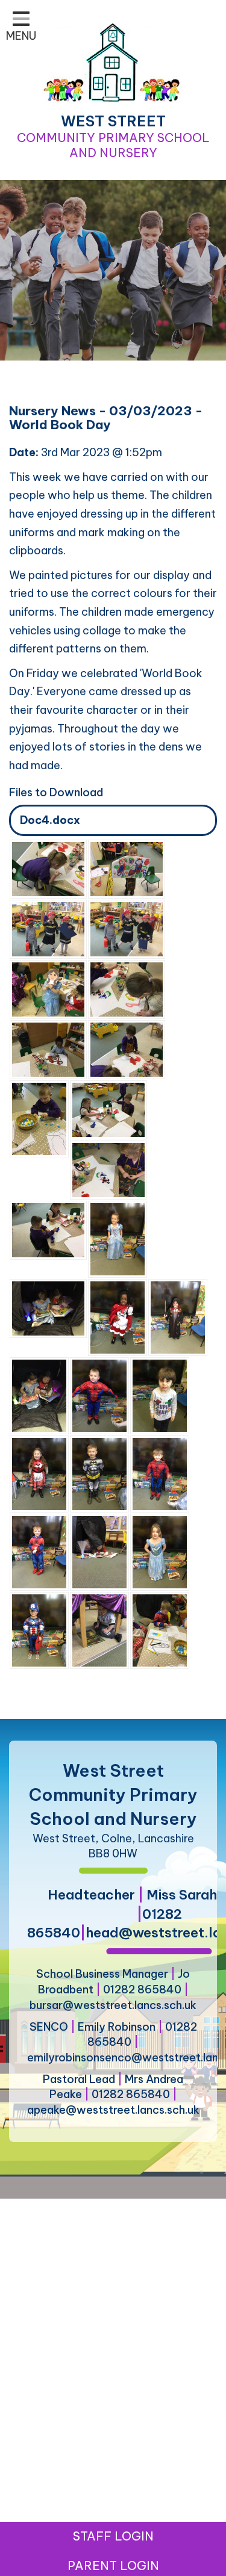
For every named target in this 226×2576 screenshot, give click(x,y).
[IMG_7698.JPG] (48, 1308)
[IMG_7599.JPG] (127, 868)
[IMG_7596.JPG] (127, 1049)
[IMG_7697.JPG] (39, 1395)
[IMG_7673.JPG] (99, 1395)
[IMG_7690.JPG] (39, 1551)
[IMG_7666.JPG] (48, 989)
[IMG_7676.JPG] (39, 1630)
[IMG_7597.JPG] (127, 989)
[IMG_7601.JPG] (48, 1049)
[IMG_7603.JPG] (48, 928)
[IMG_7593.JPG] (39, 1118)
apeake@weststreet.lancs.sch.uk (113, 2110)
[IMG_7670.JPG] (160, 1551)
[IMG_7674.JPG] (160, 1473)
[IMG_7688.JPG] (178, 1317)
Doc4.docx (50, 820)
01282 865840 (142, 1989)
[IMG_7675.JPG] (99, 1473)
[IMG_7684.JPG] (39, 1473)
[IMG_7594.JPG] (108, 1169)
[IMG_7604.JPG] (108, 1109)
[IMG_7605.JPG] (48, 1229)
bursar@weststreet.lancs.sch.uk (113, 2005)
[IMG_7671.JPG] (118, 1317)
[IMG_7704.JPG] (99, 1551)
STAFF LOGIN (113, 2536)
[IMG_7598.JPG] (48, 868)
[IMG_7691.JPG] (160, 1630)
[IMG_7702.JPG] (99, 1630)
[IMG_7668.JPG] (118, 1238)
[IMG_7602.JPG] (127, 928)
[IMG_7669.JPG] (160, 1395)
